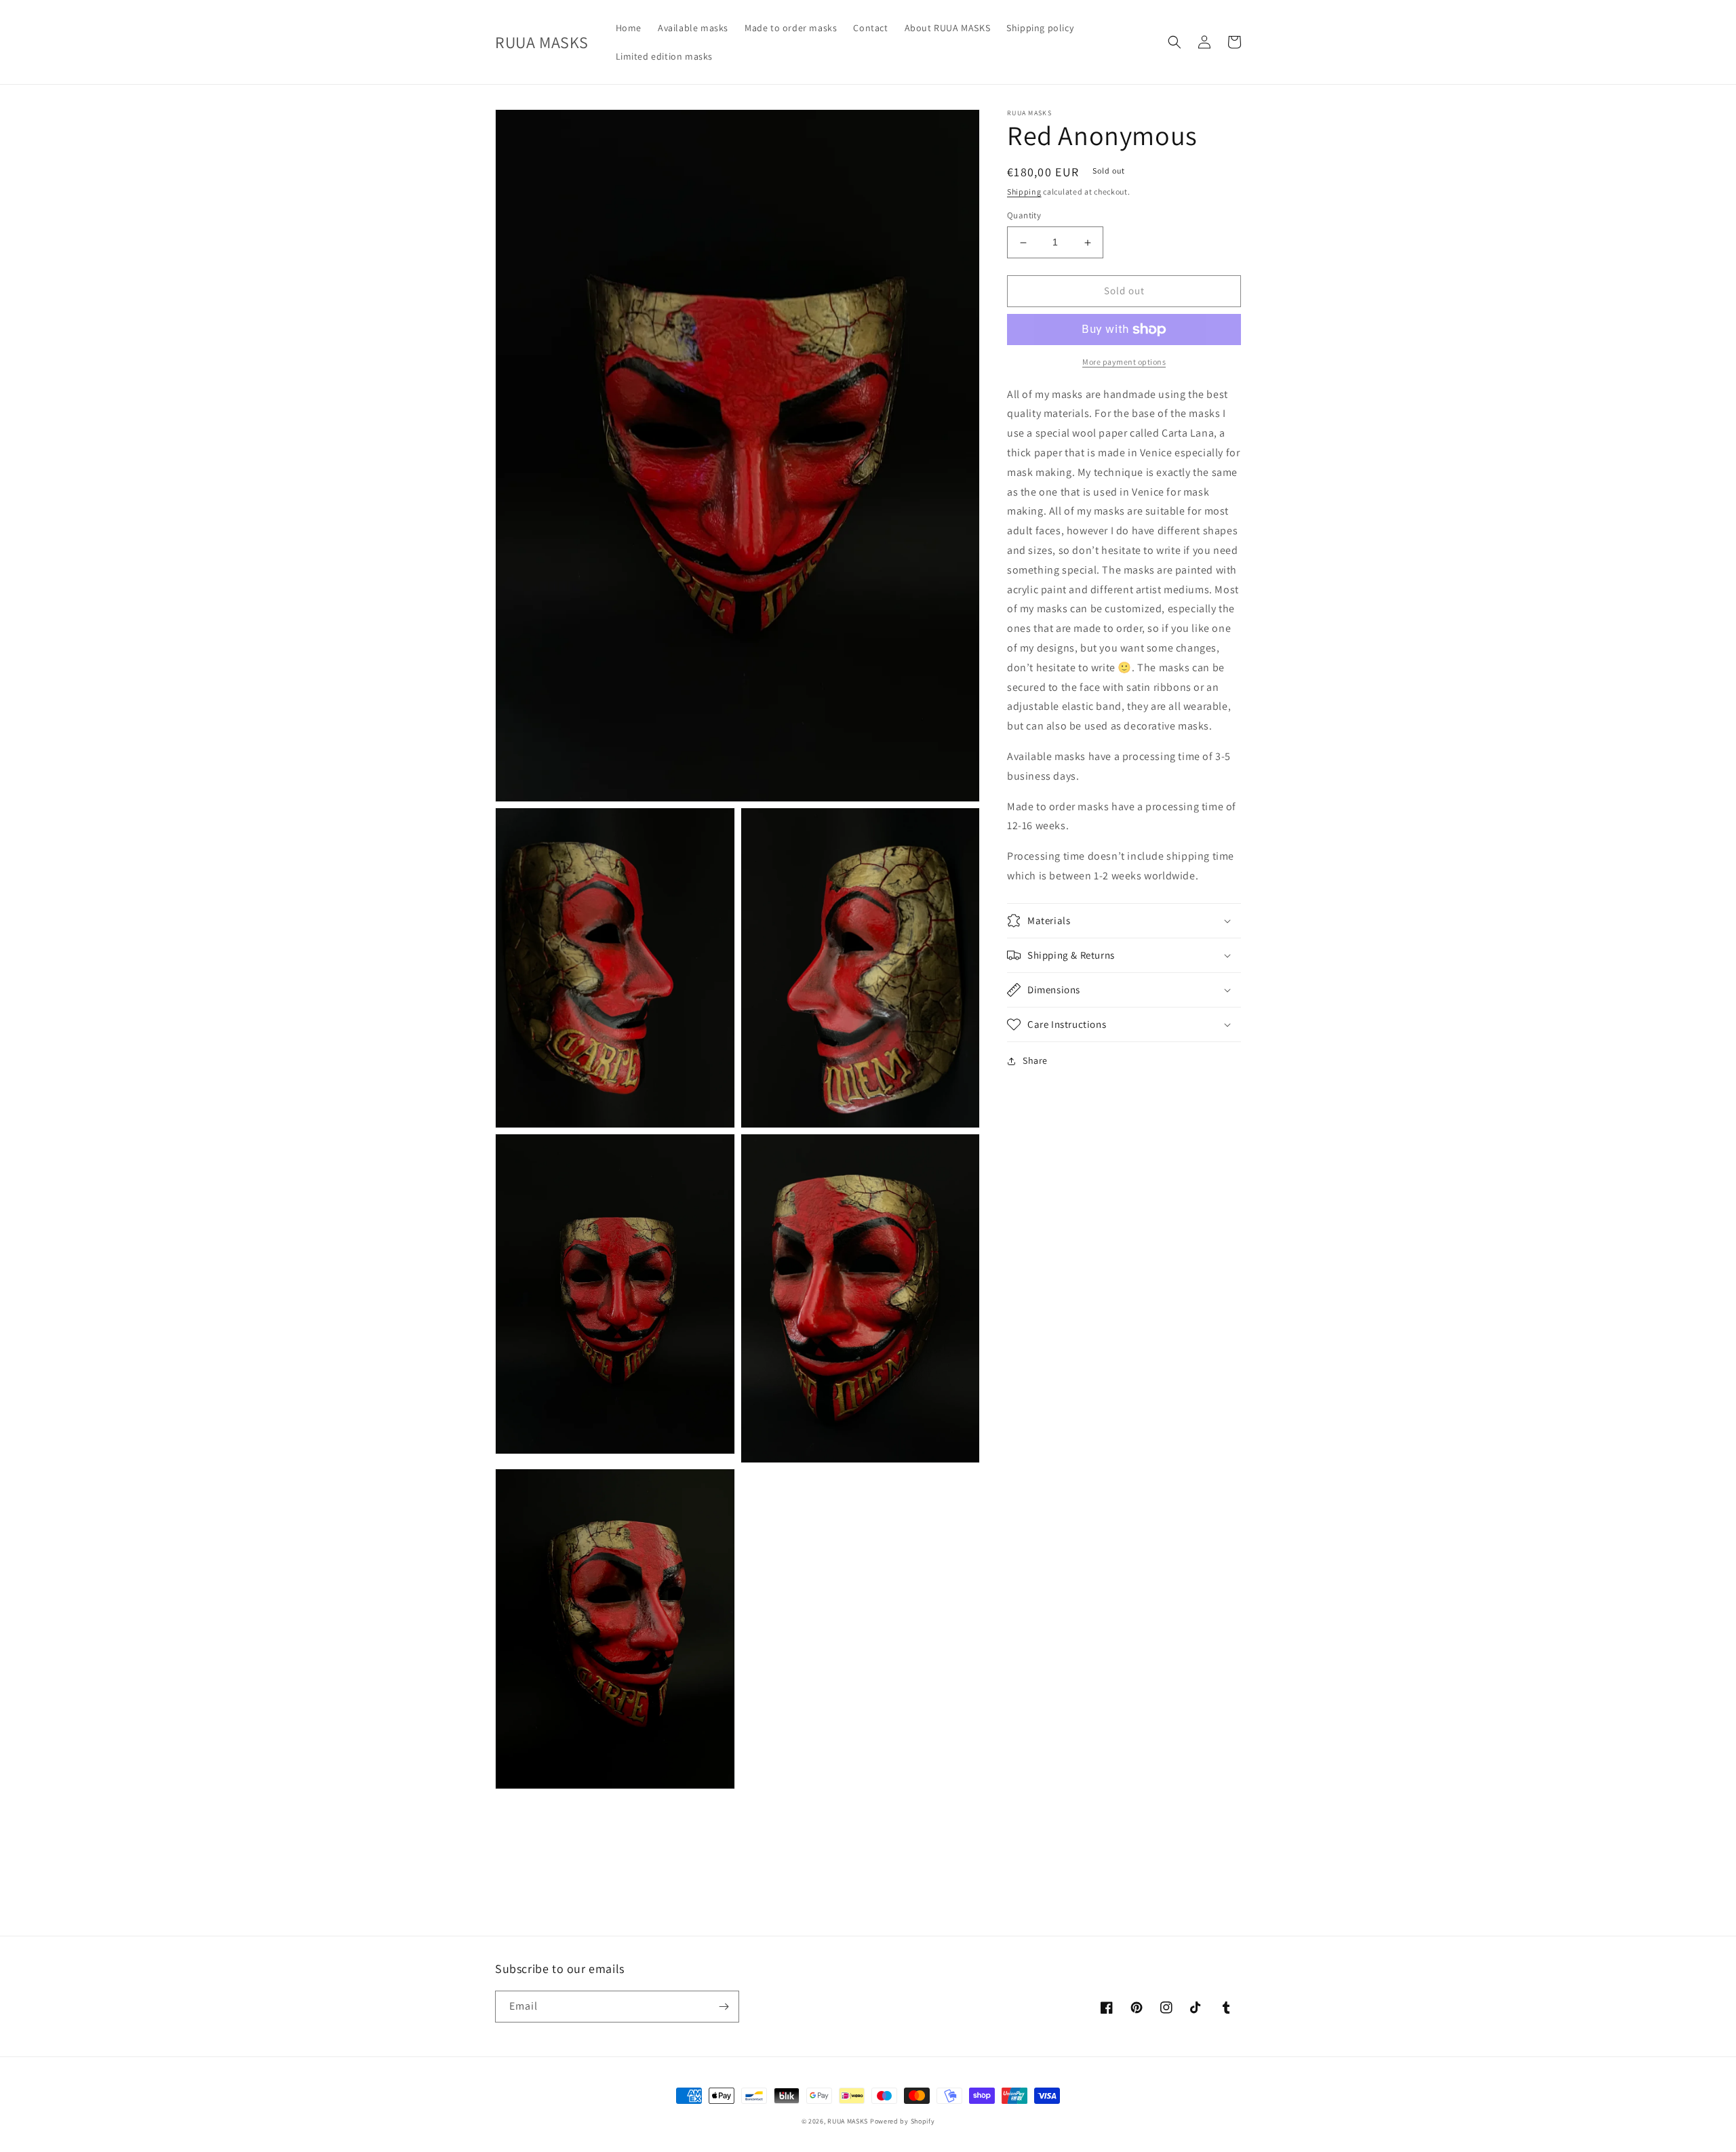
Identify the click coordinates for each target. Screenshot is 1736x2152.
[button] (1175, 42)
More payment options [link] (1124, 362)
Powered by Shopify (903, 2121)
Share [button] (1035, 1060)
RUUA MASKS (849, 2121)
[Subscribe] (724, 2007)
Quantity (1024, 216)
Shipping (1024, 192)
